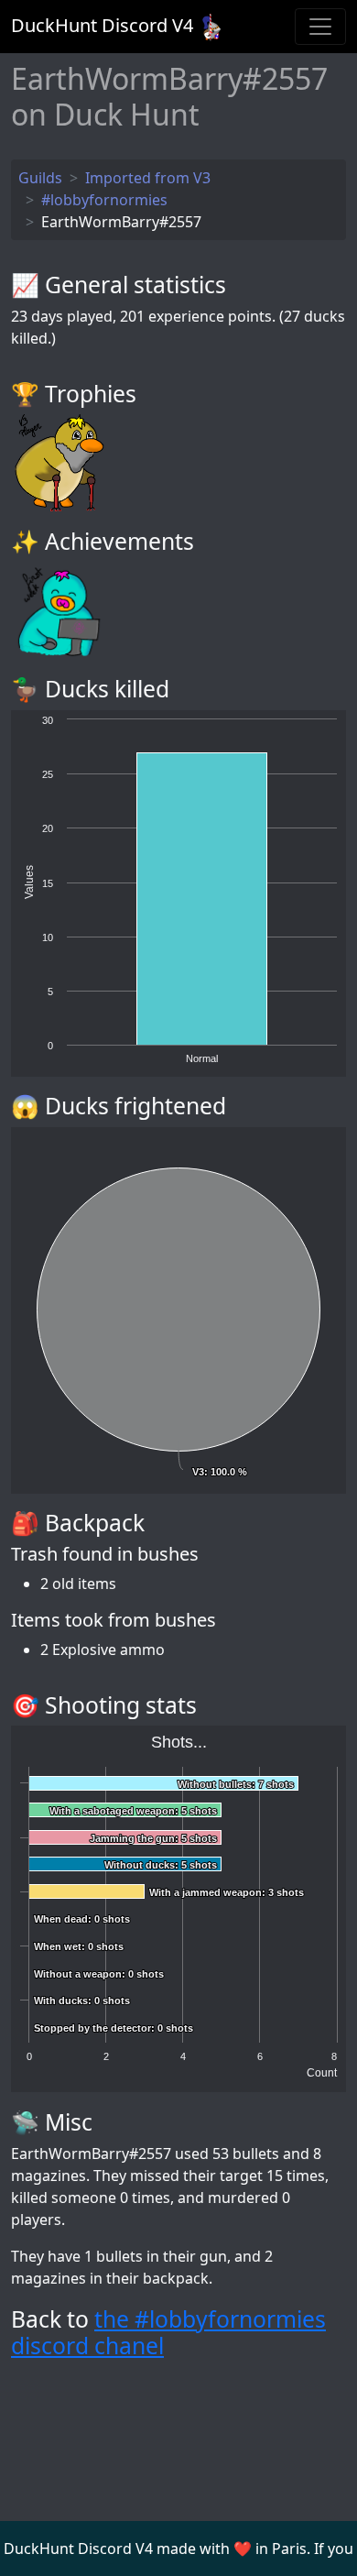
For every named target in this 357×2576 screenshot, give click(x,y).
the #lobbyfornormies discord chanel (168, 2333)
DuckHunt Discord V (102, 25)
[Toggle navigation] (320, 27)
